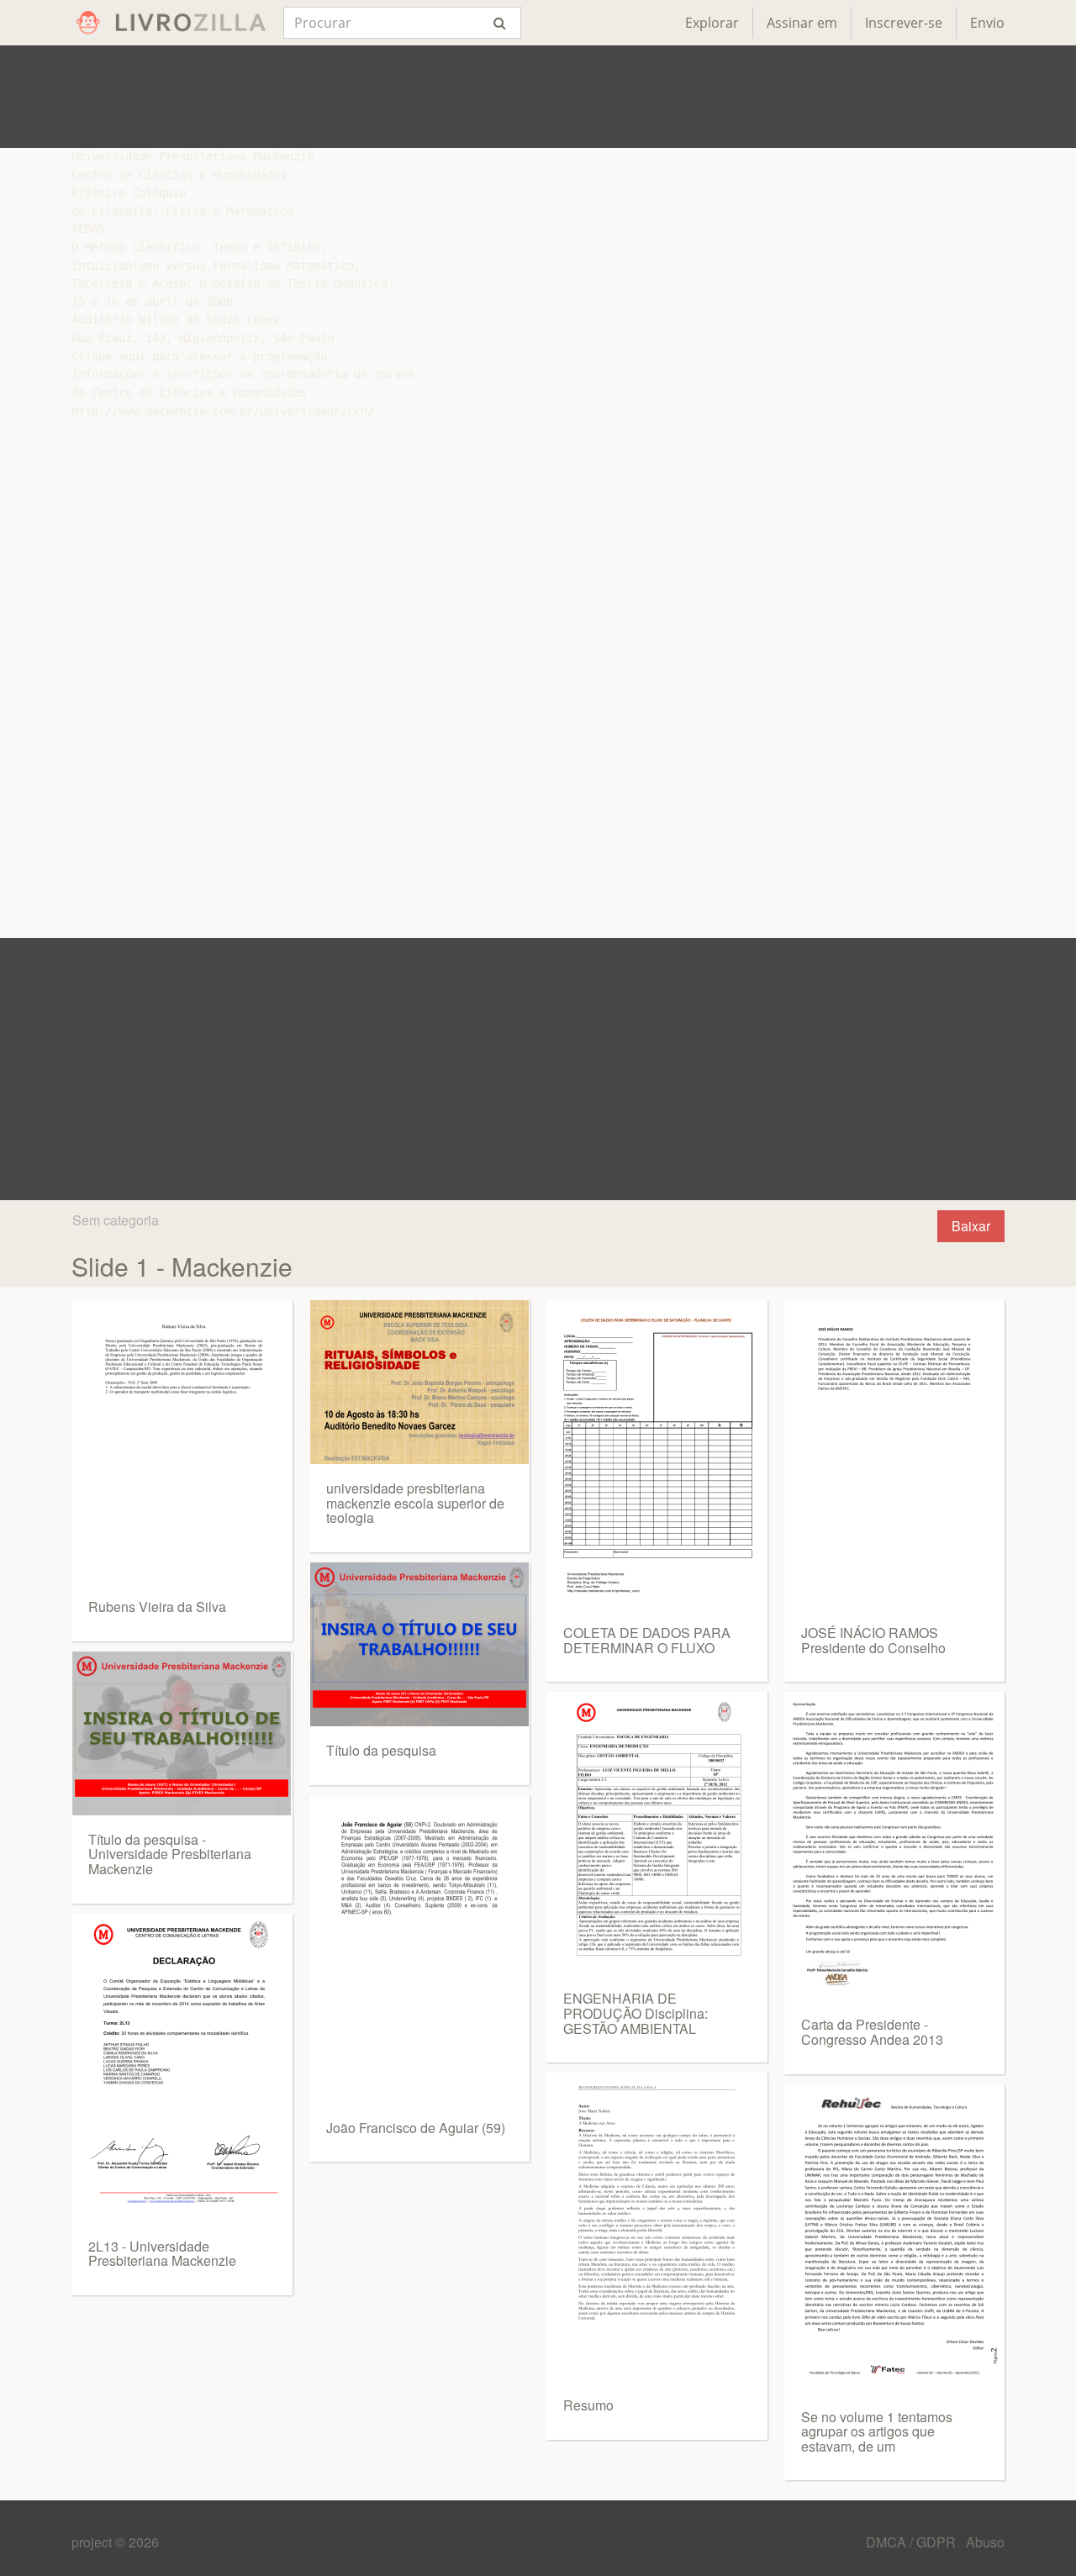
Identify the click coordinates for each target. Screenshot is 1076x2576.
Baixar (971, 1226)
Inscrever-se (904, 23)
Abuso (985, 2542)
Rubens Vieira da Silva (157, 1607)
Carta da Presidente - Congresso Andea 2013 (872, 2032)
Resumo (588, 2405)
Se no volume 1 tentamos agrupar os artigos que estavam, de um (877, 2431)
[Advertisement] (538, 97)
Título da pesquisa (381, 1750)
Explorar (712, 23)
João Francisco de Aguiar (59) (416, 2128)
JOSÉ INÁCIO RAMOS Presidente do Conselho (873, 1640)
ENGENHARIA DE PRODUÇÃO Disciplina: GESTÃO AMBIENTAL (636, 2013)
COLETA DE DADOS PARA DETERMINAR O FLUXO (647, 1640)
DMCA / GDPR (912, 2542)
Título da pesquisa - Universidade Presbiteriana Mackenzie (170, 1854)
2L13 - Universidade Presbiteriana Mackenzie (162, 2254)
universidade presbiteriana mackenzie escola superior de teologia (415, 1503)
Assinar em (802, 23)
